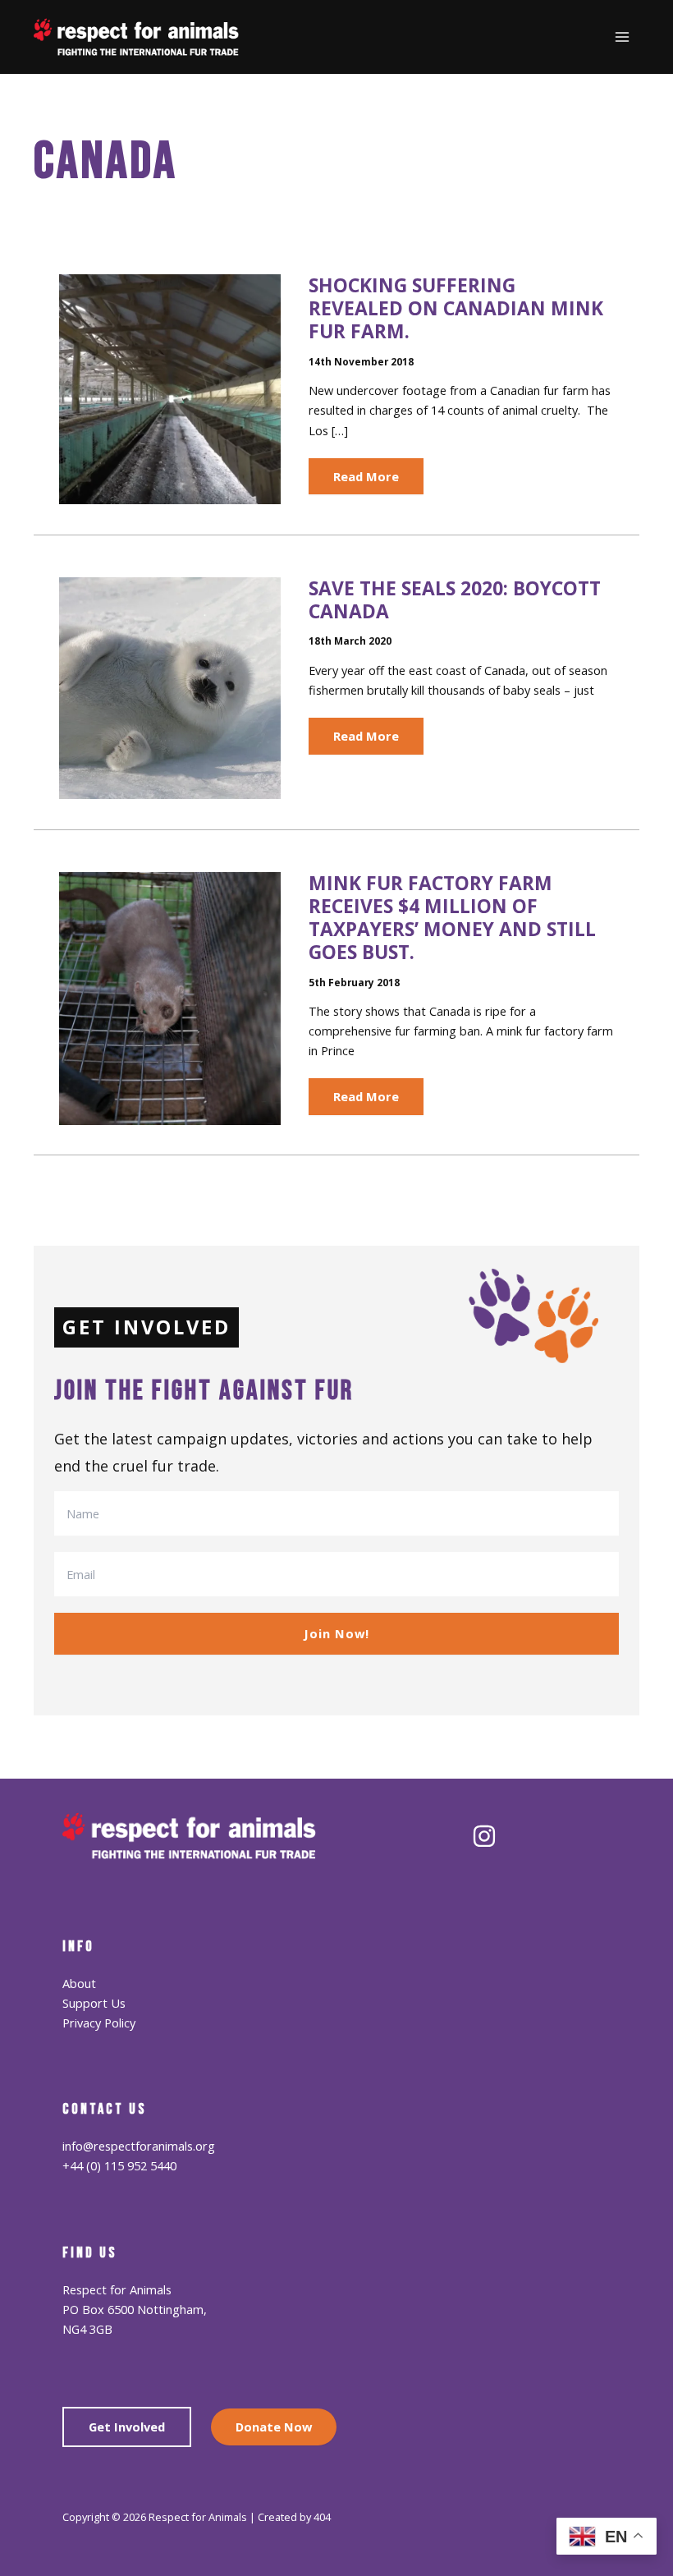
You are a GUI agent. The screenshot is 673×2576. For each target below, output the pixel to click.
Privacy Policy (99, 2023)
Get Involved (127, 2427)
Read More (366, 481)
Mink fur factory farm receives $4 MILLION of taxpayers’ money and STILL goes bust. (452, 918)
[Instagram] (484, 1836)
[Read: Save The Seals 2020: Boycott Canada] (170, 686)
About (79, 1983)
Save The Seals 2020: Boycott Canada (455, 600)
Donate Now (274, 2427)
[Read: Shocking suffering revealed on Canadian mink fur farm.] (170, 388)
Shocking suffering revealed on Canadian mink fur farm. (456, 308)
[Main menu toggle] (622, 37)
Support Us (94, 2003)
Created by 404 (294, 2517)
